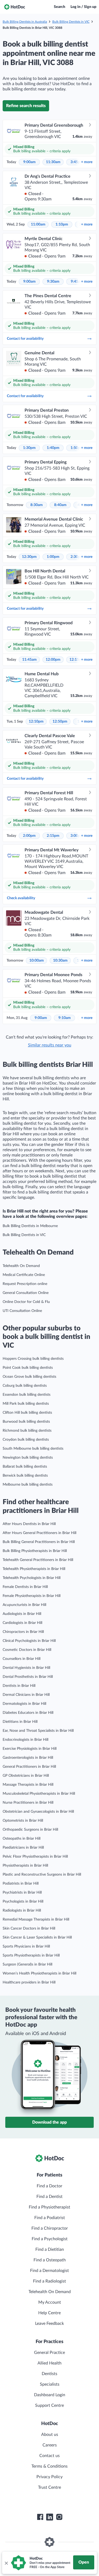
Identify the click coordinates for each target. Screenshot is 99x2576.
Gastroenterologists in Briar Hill (28, 1758)
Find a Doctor (49, 2186)
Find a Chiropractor (50, 2228)
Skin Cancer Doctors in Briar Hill (29, 1928)
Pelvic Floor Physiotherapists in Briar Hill (35, 1857)
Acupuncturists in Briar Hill (24, 1605)
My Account (50, 2302)
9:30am (53, 282)
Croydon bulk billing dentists (26, 1440)
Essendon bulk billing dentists (27, 1395)
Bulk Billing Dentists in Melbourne (30, 1226)
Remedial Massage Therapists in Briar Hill (36, 1920)
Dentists (49, 2374)
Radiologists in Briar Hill (22, 1911)
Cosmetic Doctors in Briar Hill (27, 1650)
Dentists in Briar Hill (19, 1686)
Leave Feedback (49, 2324)
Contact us (49, 2456)
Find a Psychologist (50, 2239)
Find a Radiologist (49, 2281)
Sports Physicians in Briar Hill (26, 1946)
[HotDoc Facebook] (40, 2517)
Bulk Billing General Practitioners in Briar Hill (39, 1542)
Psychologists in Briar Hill (23, 1902)
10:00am (37, 961)
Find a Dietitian (50, 2249)
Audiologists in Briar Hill (22, 1614)
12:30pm (29, 557)
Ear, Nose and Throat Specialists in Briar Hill (38, 1731)
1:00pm (53, 557)
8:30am (37, 505)
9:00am (29, 162)
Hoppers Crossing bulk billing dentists (33, 1359)
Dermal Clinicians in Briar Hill (26, 1695)
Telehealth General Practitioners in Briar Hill (38, 1560)
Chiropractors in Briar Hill (23, 1632)
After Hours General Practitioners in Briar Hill (39, 1533)
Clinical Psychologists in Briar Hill (29, 1641)
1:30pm (29, 448)
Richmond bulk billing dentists (27, 1431)
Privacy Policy (49, 2477)
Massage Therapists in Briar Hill (28, 1785)
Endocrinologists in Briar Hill (25, 1740)
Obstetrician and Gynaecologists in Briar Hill (38, 1812)
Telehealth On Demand (21, 1266)
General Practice (49, 2353)
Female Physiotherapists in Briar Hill (32, 1596)
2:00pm (29, 836)
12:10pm (36, 722)
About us (50, 2435)
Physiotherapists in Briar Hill (25, 1866)
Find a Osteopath (50, 2260)
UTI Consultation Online (22, 1311)
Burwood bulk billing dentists (26, 1422)
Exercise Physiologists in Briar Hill (30, 1749)
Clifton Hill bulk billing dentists (27, 1413)
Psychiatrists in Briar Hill (22, 1893)
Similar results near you (50, 1045)
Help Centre (49, 2313)
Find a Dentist (49, 2197)
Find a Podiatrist (50, 2218)
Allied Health (49, 2363)
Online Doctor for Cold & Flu (26, 1302)
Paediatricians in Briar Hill (23, 1848)
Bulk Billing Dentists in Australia (25, 22)
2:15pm (53, 836)
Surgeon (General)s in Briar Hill (27, 1964)
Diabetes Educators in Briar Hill (28, 1713)
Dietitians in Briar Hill (20, 1722)
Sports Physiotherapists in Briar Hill (31, 1955)
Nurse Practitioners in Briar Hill (28, 1803)
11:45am (29, 660)
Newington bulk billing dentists (28, 1458)
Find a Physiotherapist (49, 2207)
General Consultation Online (26, 1293)
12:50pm (60, 722)
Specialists (50, 2384)
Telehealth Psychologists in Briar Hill (32, 1578)
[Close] (6, 2563)
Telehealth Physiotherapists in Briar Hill (34, 1569)
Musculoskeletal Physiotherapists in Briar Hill (39, 1794)
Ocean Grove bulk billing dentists (29, 1377)
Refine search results (26, 106)
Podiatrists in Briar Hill (21, 1884)
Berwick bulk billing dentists (25, 1476)
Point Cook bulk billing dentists (28, 1368)
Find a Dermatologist (49, 2271)
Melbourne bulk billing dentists (28, 1485)
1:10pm (62, 224)
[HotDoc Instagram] (59, 2517)
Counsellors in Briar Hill (22, 1659)
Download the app (49, 2122)
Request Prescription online (25, 1284)
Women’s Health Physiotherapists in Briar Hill (39, 1973)
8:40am (60, 505)
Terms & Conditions (49, 2466)
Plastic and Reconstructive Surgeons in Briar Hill (42, 1875)
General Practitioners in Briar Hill (29, 1767)
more (87, 162)
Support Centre (49, 2405)
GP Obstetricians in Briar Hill (26, 1776)
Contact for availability (25, 339)
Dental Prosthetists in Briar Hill (28, 1677)
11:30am (53, 162)
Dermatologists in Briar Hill (24, 1704)
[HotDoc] (15, 7)
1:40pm (53, 448)
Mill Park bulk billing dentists (26, 1404)
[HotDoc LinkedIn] (50, 2517)
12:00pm (53, 660)
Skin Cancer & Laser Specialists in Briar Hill (37, 1937)
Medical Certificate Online (24, 1275)
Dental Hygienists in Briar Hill (26, 1668)
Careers (50, 2445)
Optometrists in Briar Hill (23, 1821)
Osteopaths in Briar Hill (22, 1839)
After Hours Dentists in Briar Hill (29, 1524)
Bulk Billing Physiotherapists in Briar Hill (35, 1551)
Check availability (21, 898)
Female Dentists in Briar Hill (25, 1587)
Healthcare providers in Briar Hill (29, 1982)
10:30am (60, 961)
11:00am (38, 224)
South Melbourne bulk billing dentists (33, 1449)
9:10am (65, 1018)
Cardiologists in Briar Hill (22, 1623)
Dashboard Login (50, 2395)
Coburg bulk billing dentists (25, 1386)
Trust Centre (49, 2487)
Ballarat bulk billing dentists (25, 1467)
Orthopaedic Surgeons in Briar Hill (30, 1830)
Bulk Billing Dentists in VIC (71, 22)
